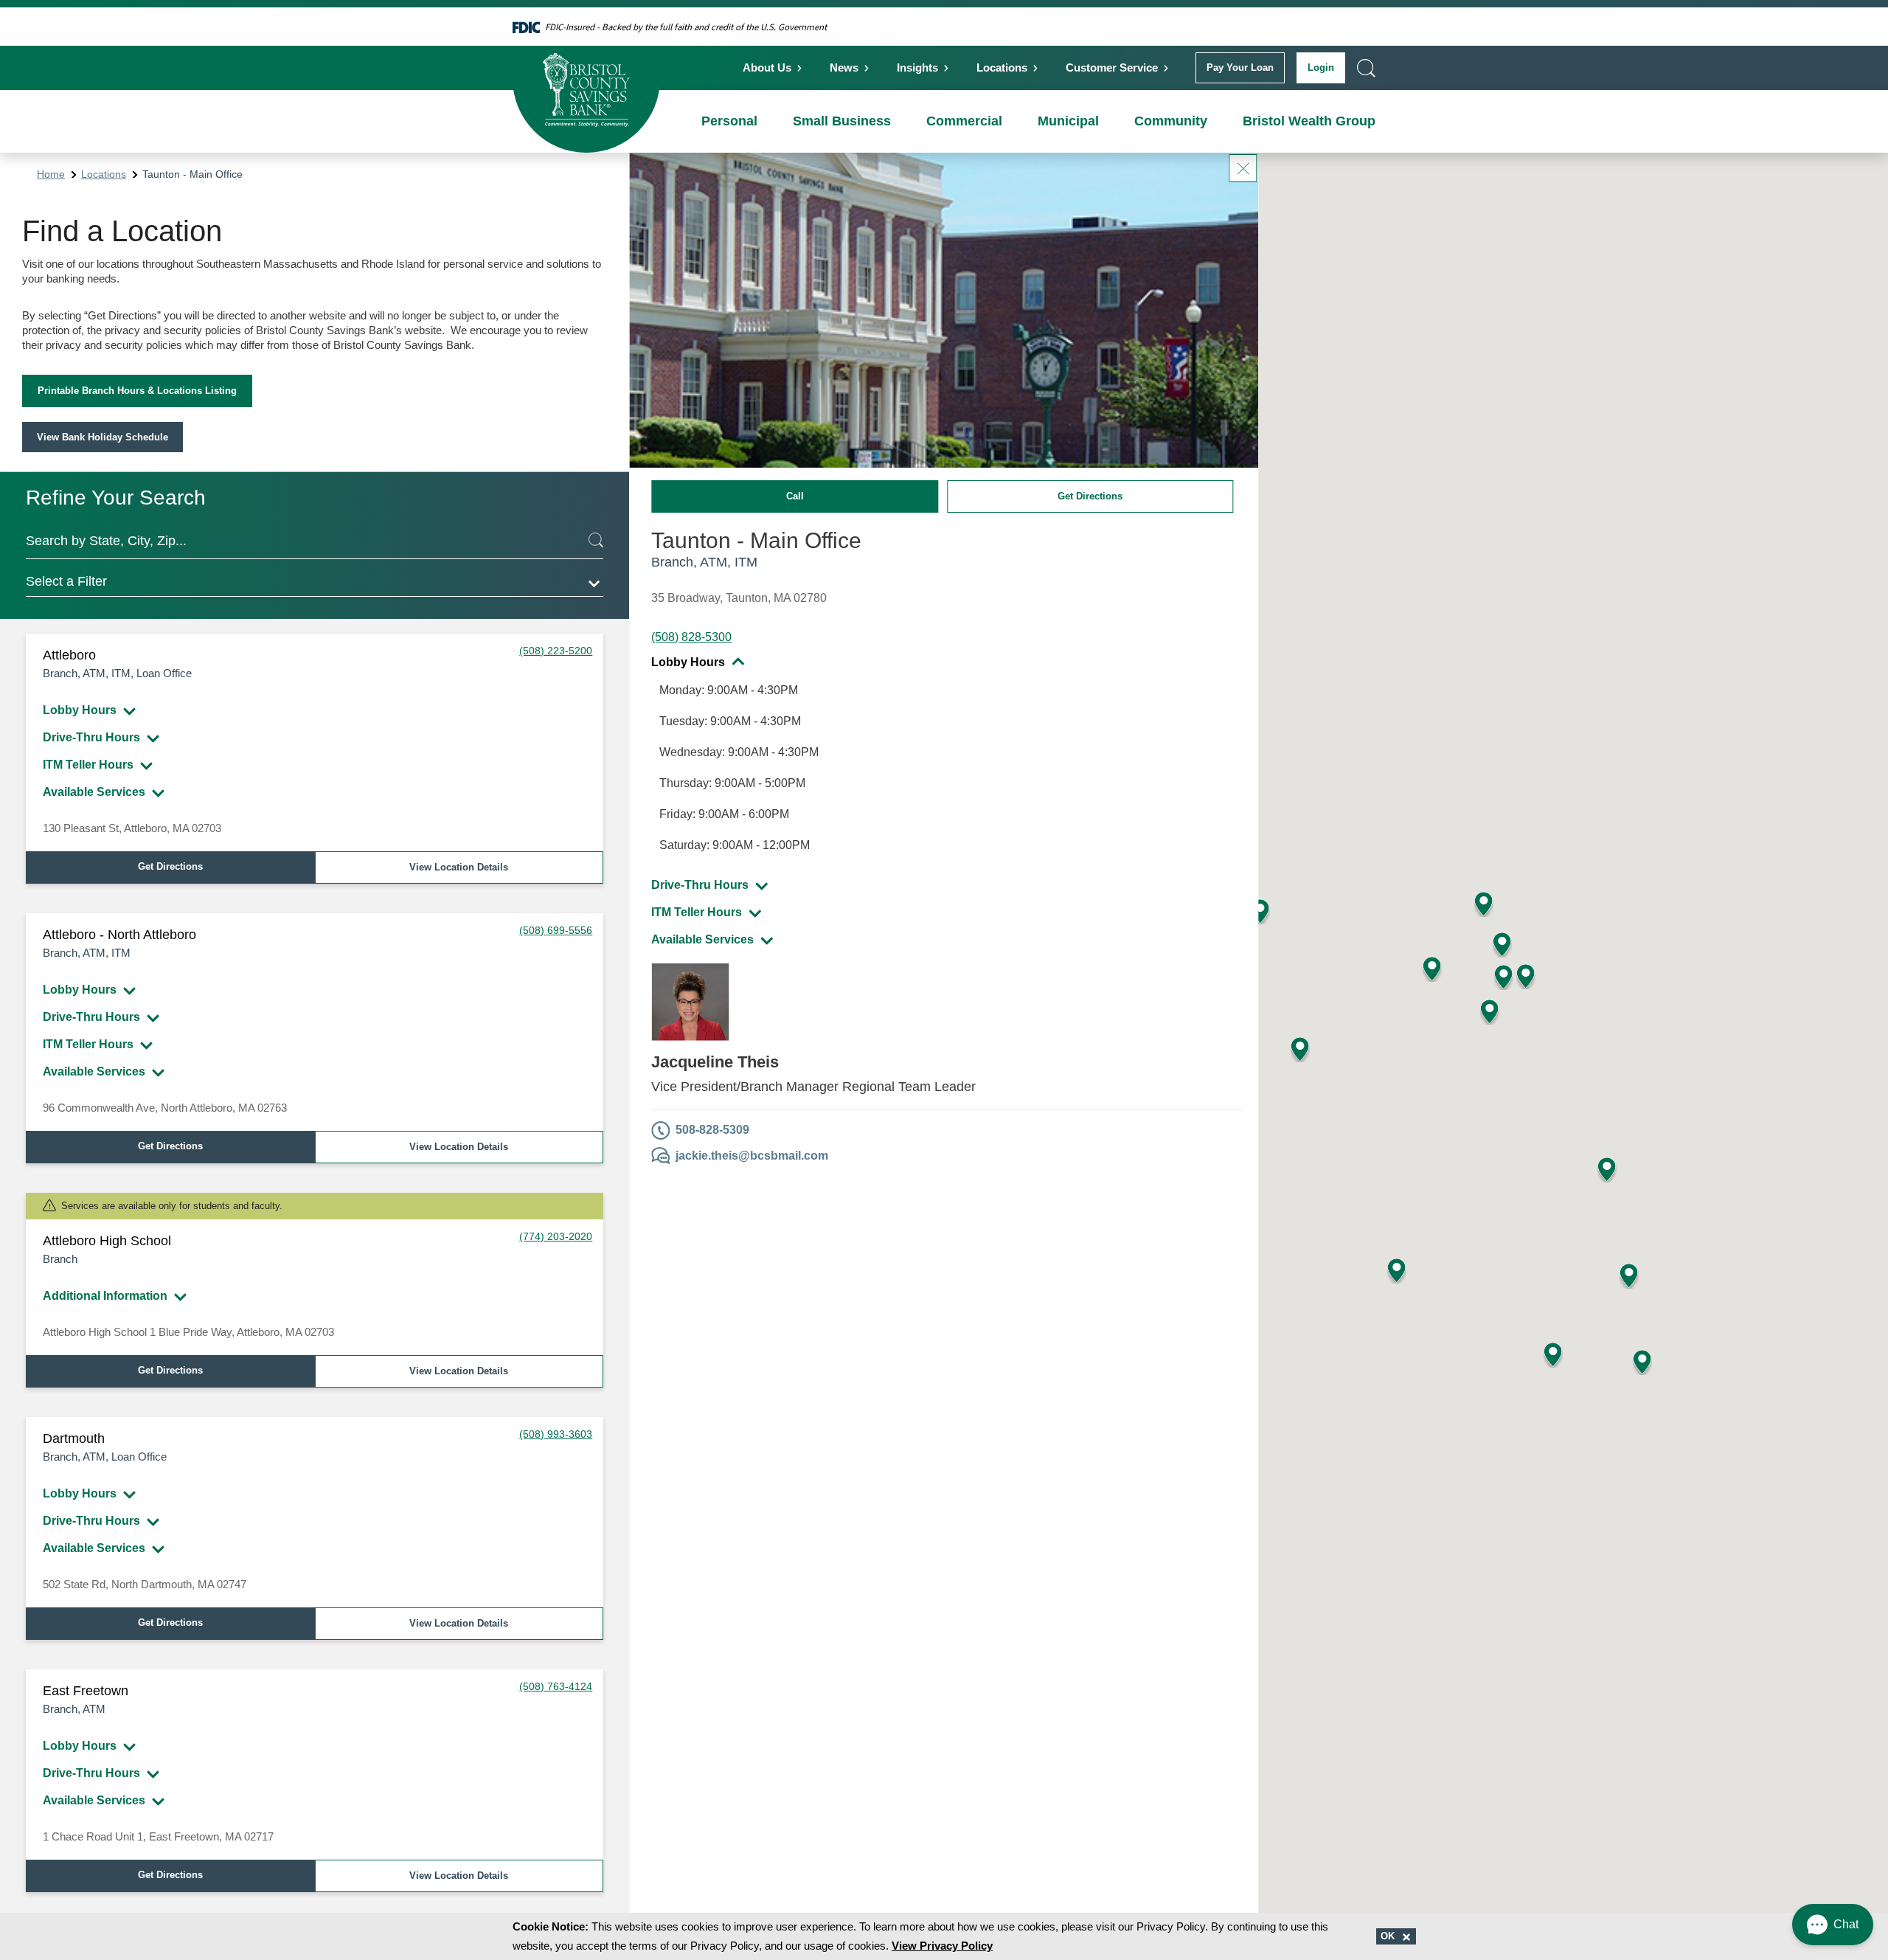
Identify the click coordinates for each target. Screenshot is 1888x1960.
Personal (729, 121)
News (844, 67)
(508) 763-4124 (556, 1686)
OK (1389, 1936)
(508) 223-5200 (556, 651)
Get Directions (170, 866)
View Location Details (459, 867)
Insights (917, 67)
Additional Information (105, 1296)
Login (1321, 67)
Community (1171, 121)
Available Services (94, 792)
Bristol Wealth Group (1309, 121)
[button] (1260, 911)
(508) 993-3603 (556, 1434)
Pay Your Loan (1240, 67)
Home (51, 174)
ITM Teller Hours (88, 765)
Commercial (964, 121)
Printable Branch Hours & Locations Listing (137, 391)
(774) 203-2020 (556, 1236)
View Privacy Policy (942, 1946)
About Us (767, 67)
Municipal (1068, 121)
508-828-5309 (712, 1130)
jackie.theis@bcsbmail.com (752, 1156)
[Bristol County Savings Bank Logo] (586, 79)
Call (795, 496)
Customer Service (1112, 67)
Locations (1002, 67)
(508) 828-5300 (691, 637)
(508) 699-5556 (556, 930)
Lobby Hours (80, 710)
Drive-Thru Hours (91, 737)
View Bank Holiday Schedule (103, 437)
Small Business (842, 121)
